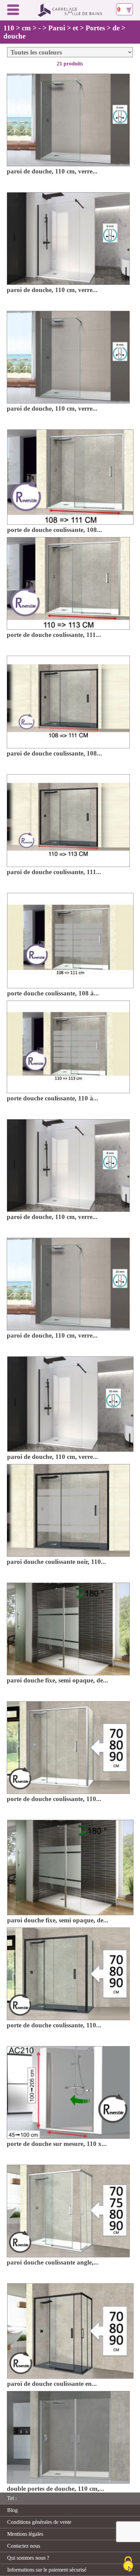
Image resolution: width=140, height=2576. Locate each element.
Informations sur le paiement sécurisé (47, 2570)
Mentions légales (25, 2534)
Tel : (12, 2498)
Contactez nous (24, 2546)
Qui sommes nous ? (28, 2558)
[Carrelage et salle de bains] (70, 15)
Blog (12, 2510)
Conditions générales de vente (39, 2522)
